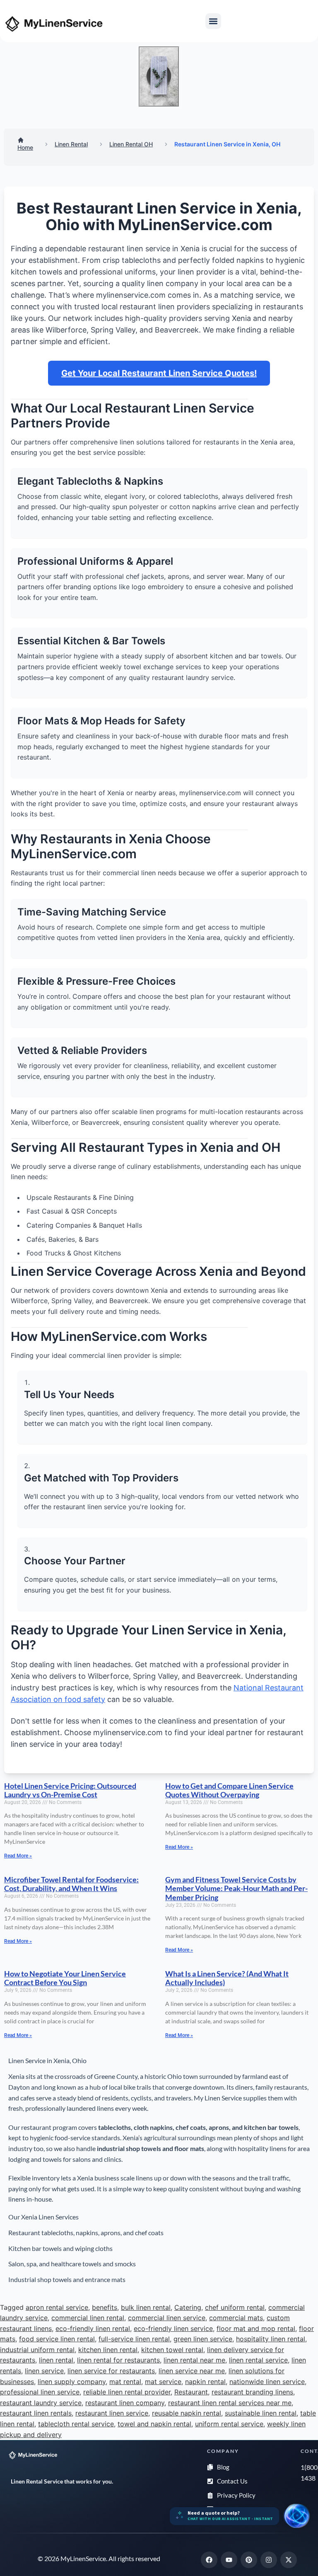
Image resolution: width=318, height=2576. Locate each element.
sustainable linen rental (261, 2413)
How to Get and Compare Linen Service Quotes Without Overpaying (229, 1790)
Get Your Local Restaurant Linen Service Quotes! (159, 373)
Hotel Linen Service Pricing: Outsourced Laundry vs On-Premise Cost (70, 1790)
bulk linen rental (146, 2307)
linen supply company (72, 2382)
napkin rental (205, 2382)
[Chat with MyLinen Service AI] (296, 2516)
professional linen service (40, 2392)
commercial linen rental (88, 2318)
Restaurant (191, 2392)
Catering (188, 2307)
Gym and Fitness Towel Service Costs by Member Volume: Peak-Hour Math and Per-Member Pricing (236, 1888)
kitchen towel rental (172, 2350)
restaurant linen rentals (36, 2413)
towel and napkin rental (154, 2424)
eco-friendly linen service (173, 2328)
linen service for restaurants (111, 2371)
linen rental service (258, 2360)
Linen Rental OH (131, 144)
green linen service (203, 2339)
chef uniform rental (235, 2307)
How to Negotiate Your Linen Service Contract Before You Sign (65, 1978)
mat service (163, 2382)
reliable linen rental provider (127, 2392)
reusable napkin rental (187, 2413)
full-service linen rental (134, 2339)
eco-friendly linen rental (93, 2328)
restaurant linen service (112, 2413)
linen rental (56, 2360)
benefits (105, 2307)
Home (25, 147)
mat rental (125, 2382)
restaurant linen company (125, 2403)
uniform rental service (229, 2424)
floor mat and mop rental (256, 2328)
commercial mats (236, 2318)
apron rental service (57, 2307)
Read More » (18, 1856)
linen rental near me (194, 2360)
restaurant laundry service (41, 2403)
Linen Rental (71, 144)
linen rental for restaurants (118, 2360)
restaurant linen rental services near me (230, 2403)
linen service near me (192, 2371)
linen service (44, 2371)
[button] (213, 21)
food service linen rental (57, 2339)
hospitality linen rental (271, 2339)
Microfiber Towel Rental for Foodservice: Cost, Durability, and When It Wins (71, 1884)
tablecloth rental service (76, 2424)
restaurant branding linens (252, 2392)
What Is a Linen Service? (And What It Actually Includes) (227, 1978)
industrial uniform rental (37, 2350)
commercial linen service (167, 2318)
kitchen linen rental (108, 2350)
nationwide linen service (267, 2382)
